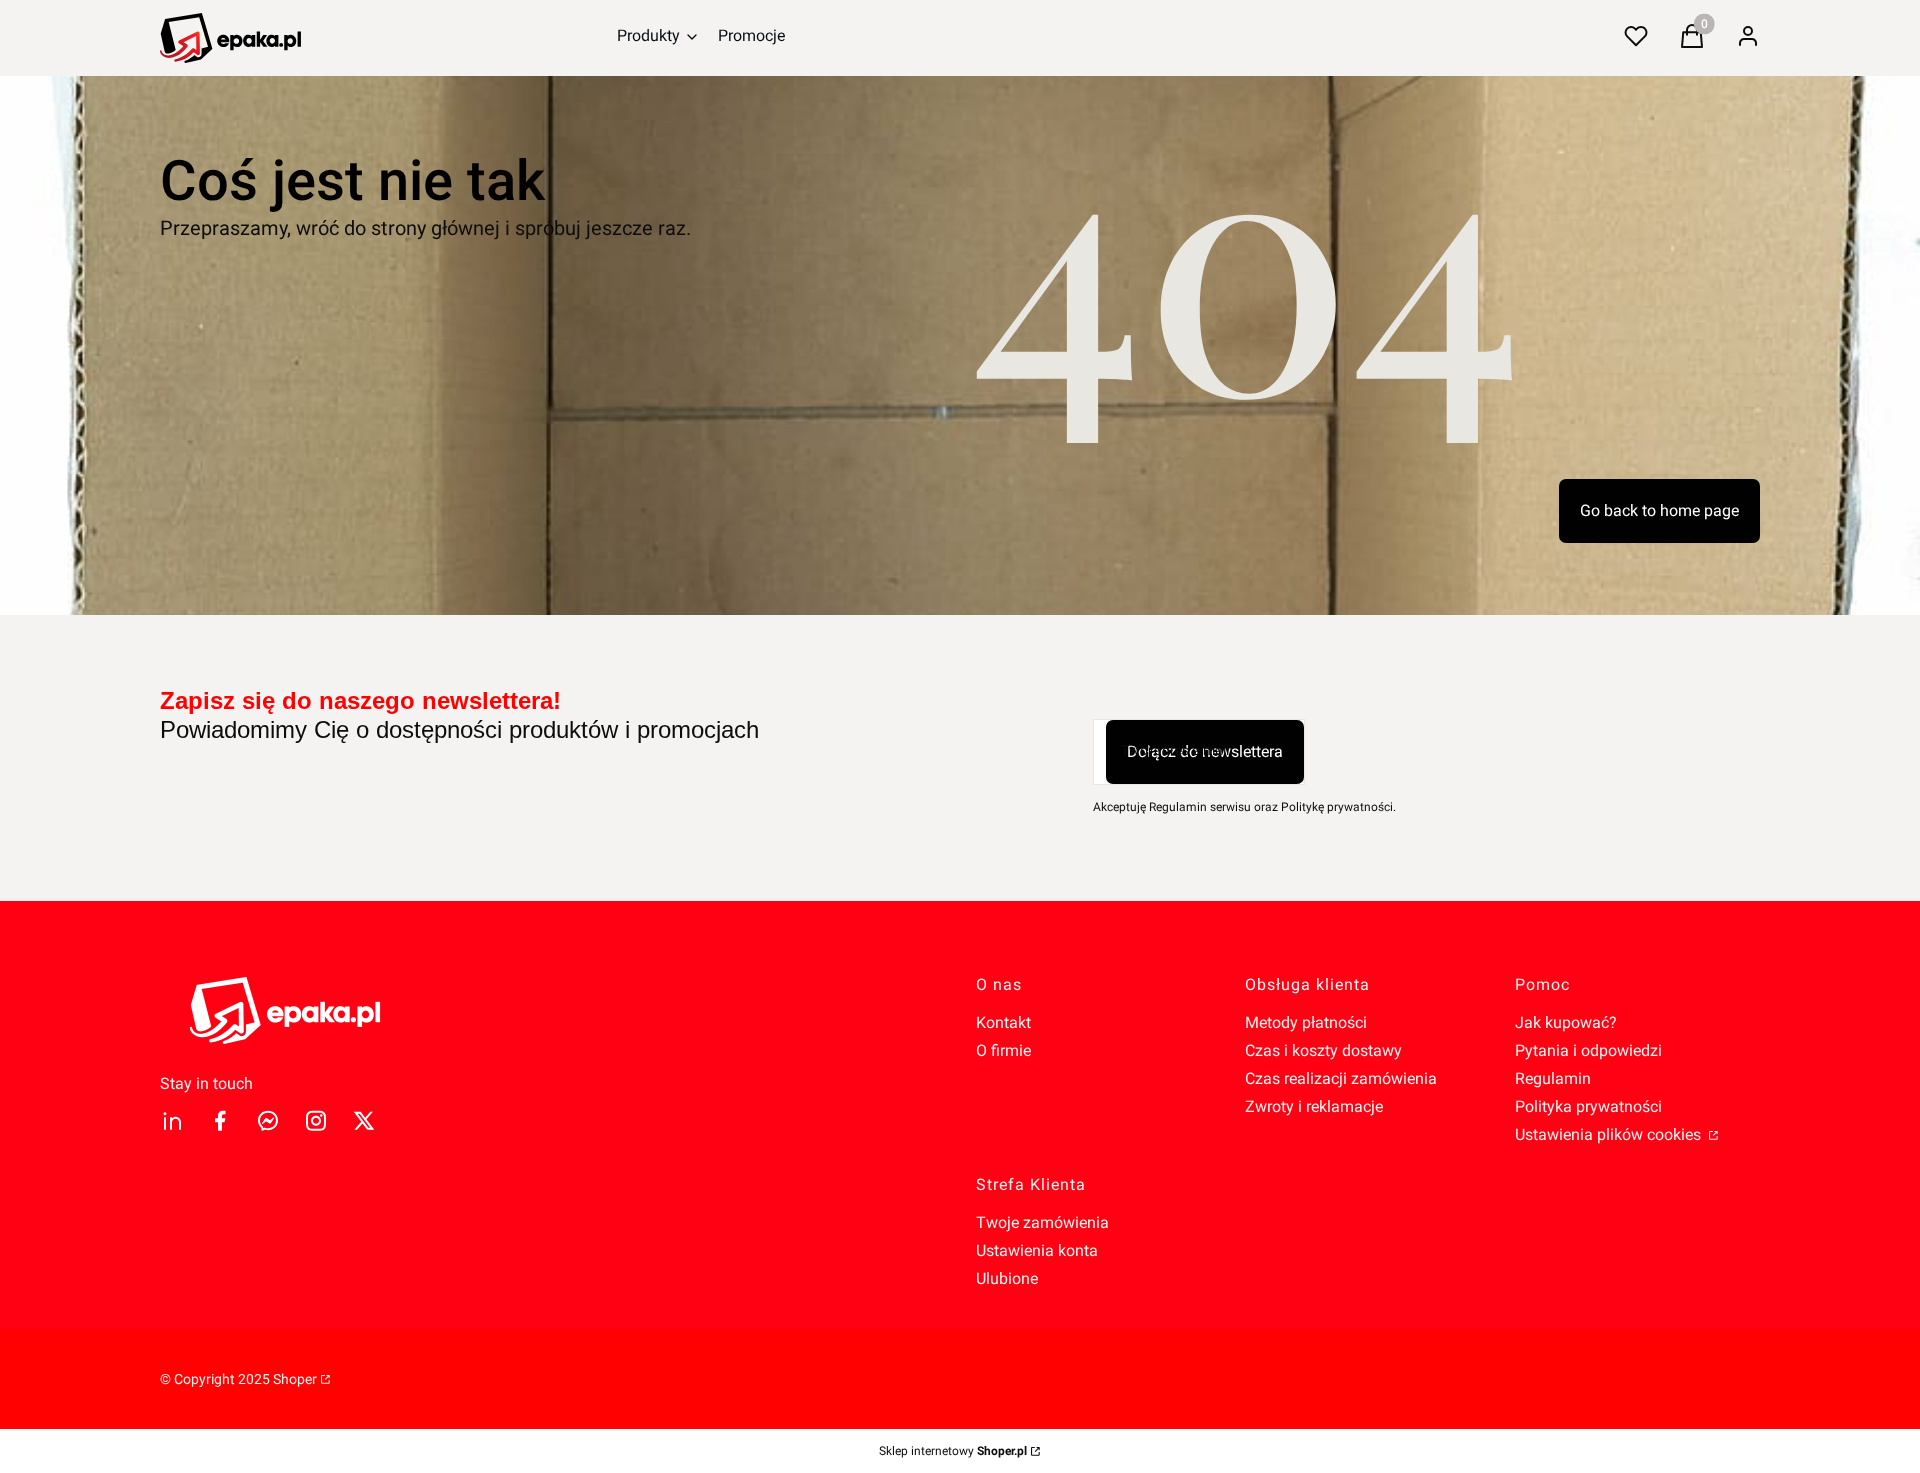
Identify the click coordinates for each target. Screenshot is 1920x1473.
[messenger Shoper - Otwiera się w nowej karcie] (268, 1120)
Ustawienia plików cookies (1610, 1134)
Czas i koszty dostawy (1323, 1050)
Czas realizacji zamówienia (1341, 1078)
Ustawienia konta (1037, 1250)
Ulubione (1007, 1278)
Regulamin (1553, 1078)
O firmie (1003, 1050)
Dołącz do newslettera (1205, 751)
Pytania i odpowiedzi (1588, 1050)
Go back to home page (1659, 510)
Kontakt (1003, 1022)
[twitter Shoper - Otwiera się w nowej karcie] (364, 1120)
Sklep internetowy (953, 1451)
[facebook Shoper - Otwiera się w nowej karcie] (220, 1120)
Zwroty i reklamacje (1314, 1106)
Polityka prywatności (1588, 1106)
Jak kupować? (1566, 1022)
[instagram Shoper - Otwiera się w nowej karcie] (316, 1120)
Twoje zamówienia (1042, 1222)
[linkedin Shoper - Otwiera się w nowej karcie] (172, 1120)
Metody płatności (1306, 1022)
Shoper (295, 1379)
